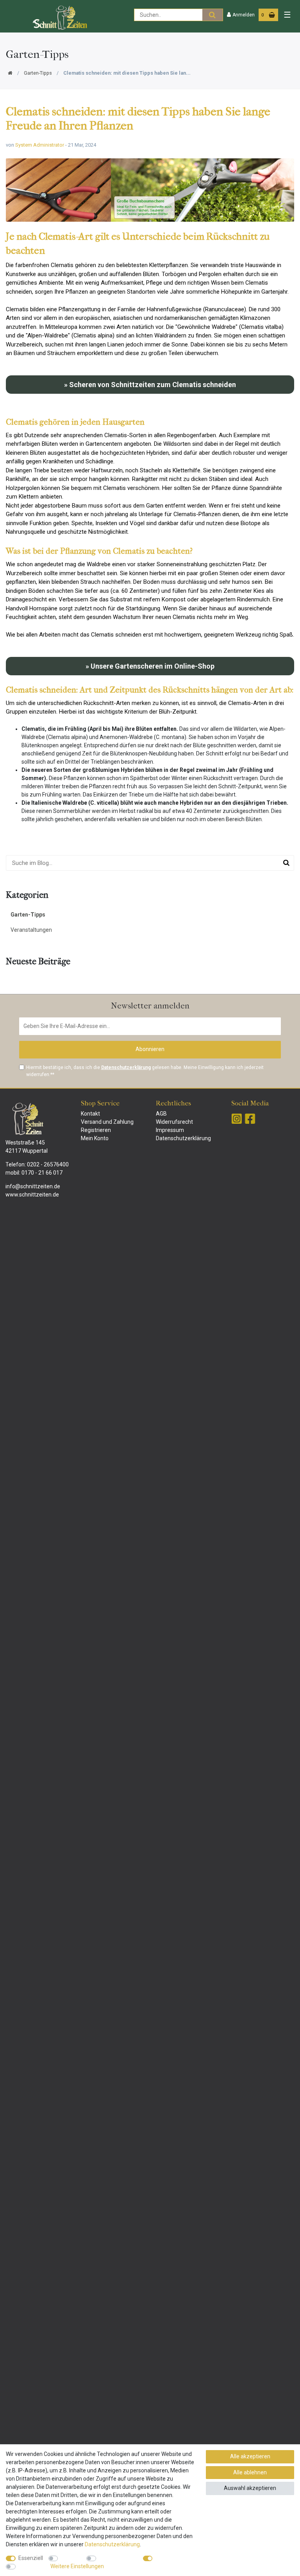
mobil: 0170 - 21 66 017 (34, 1173)
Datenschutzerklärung (183, 1138)
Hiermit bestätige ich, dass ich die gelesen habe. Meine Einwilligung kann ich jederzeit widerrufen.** (145, 1071)
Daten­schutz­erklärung (112, 2544)
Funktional (31, 2566)
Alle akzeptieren (250, 2456)
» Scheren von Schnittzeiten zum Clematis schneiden (150, 385)
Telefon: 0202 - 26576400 (37, 1164)
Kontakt (90, 1114)
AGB (161, 1114)
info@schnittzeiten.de (33, 1186)
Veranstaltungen (31, 930)
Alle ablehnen (250, 2472)
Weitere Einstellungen (77, 2566)
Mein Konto (95, 1138)
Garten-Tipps (38, 73)
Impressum (170, 1130)
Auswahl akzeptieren (250, 2488)
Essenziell (31, 2558)
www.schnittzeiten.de (32, 1195)
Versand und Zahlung (107, 1122)
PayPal (164, 2558)
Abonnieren (150, 1049)
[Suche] (212, 15)
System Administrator (40, 145)
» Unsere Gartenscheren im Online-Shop (150, 666)
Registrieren (96, 1130)
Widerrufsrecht (174, 1122)
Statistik (71, 2558)
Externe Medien (118, 2558)
